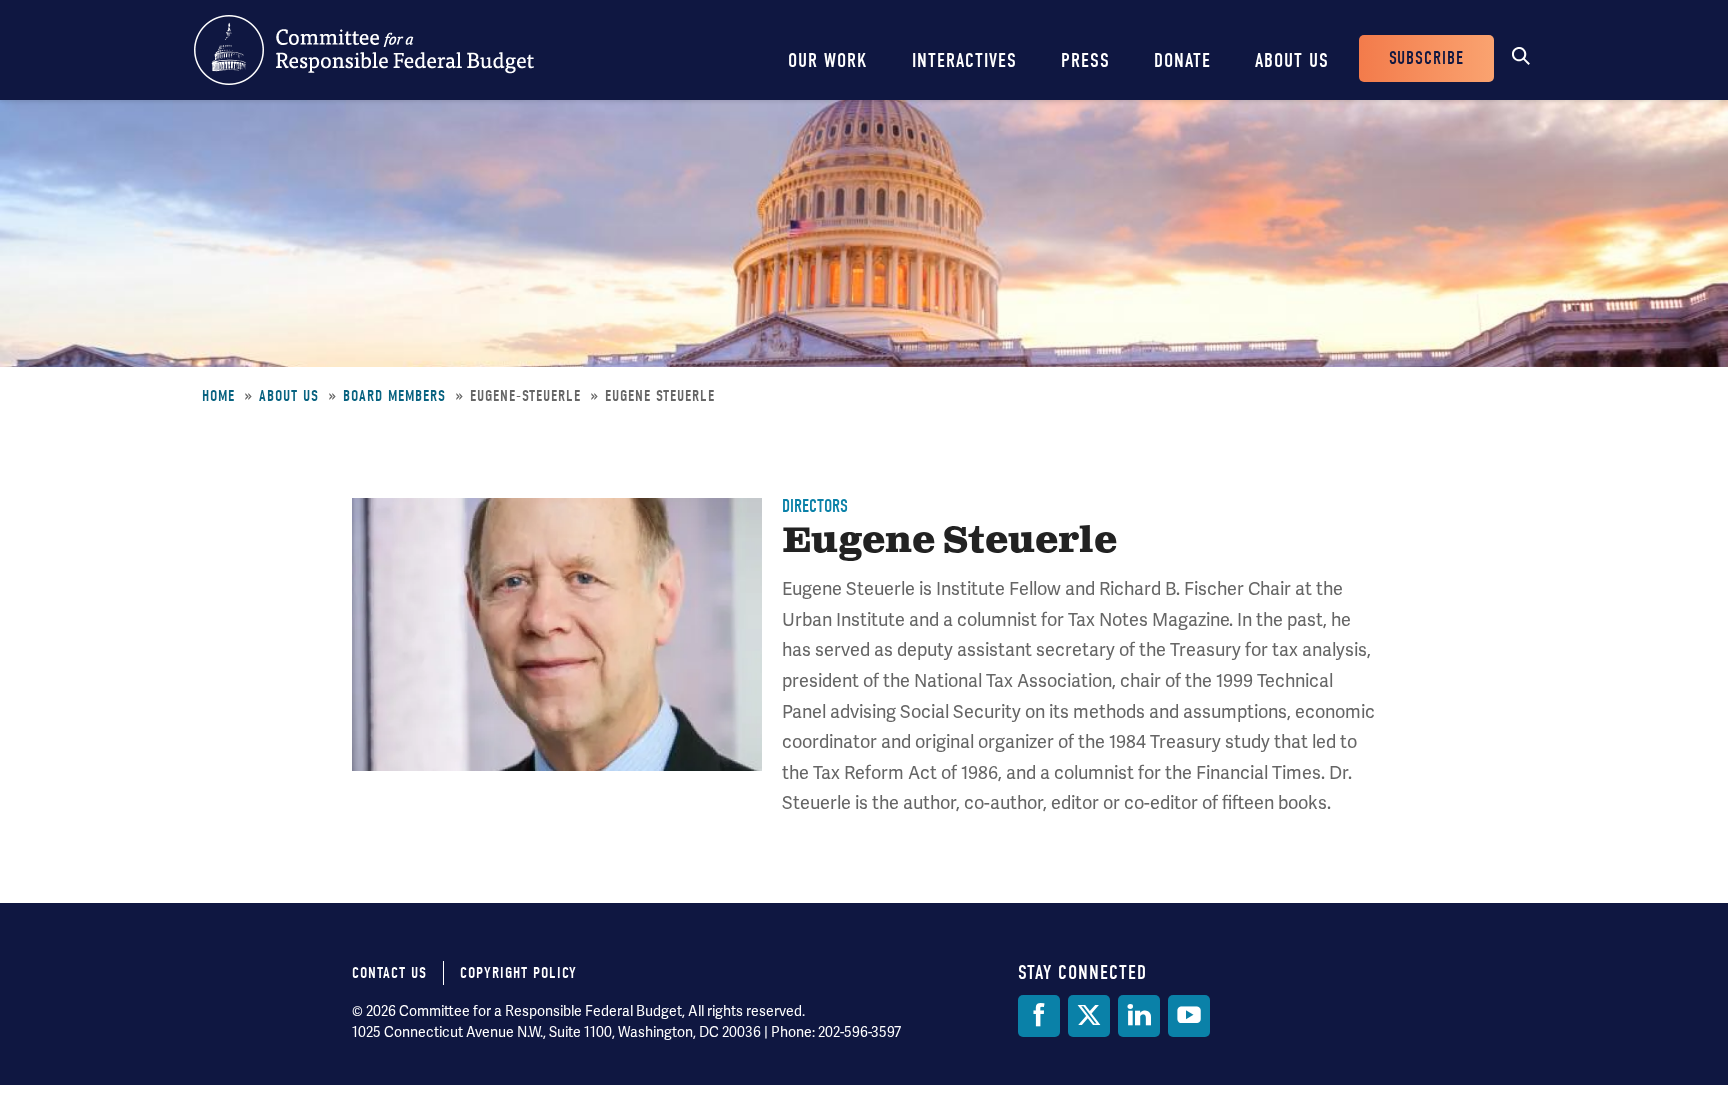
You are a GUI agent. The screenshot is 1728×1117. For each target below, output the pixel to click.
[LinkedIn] (1139, 1016)
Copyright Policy (518, 973)
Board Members (394, 396)
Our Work (828, 60)
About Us (1292, 60)
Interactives (964, 60)
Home (218, 396)
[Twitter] (1089, 1016)
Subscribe (1426, 58)
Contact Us (389, 973)
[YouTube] (1189, 1016)
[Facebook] (1039, 1016)
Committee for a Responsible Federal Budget (364, 50)
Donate (1182, 60)
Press (1085, 60)
